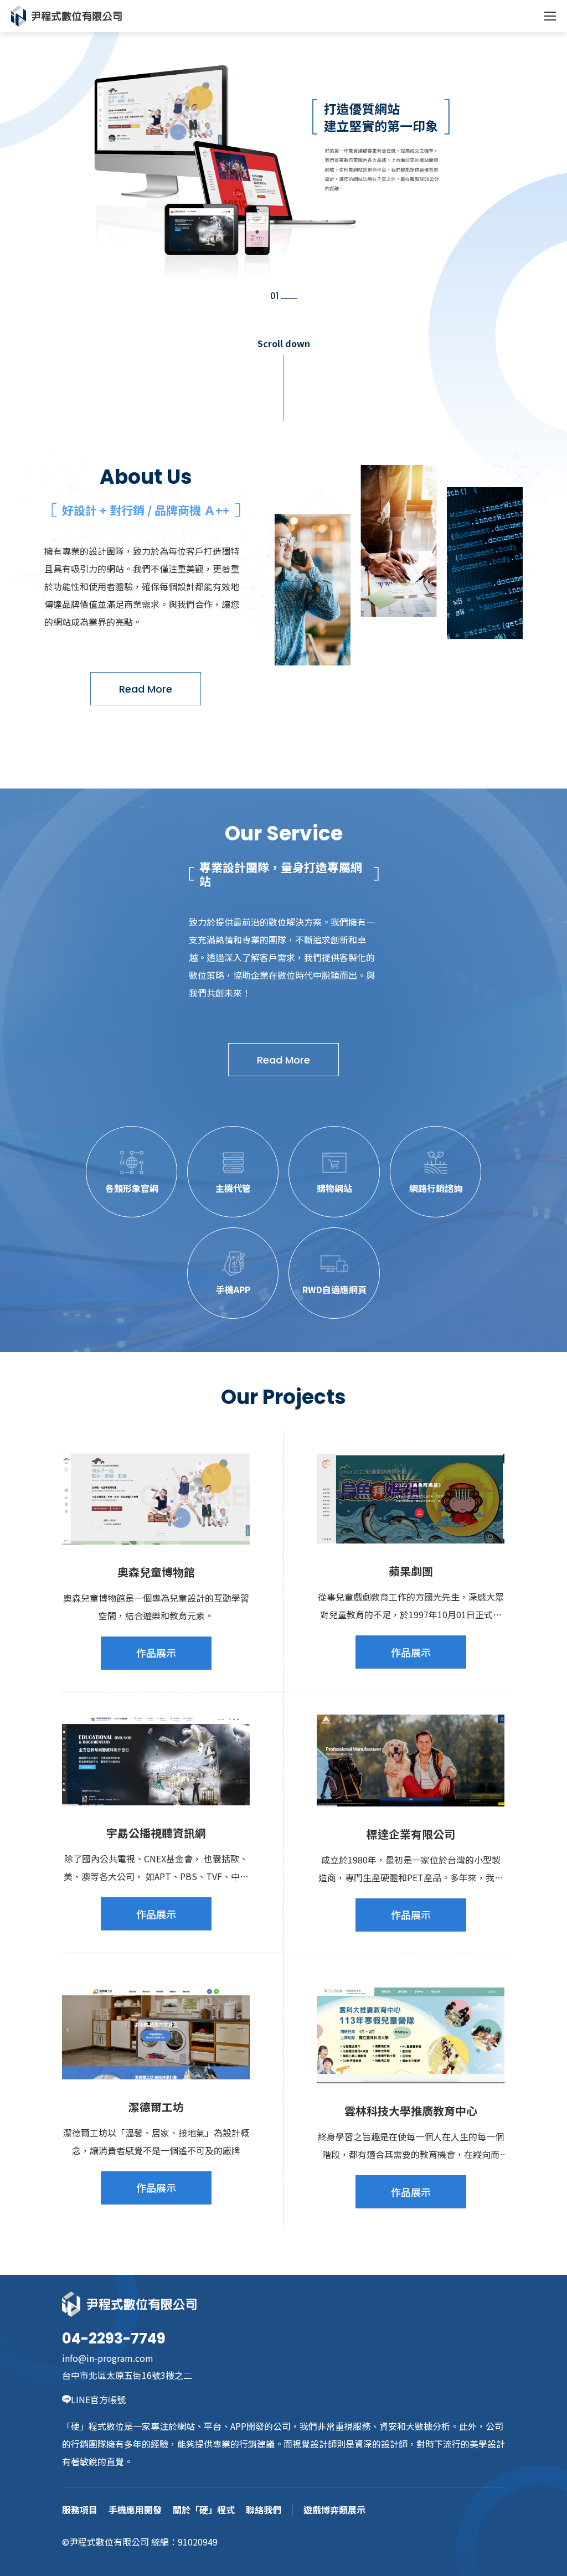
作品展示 (156, 1653)
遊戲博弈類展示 (334, 2510)
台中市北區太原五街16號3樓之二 (127, 2375)
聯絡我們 (264, 2510)
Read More (146, 689)
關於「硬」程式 (204, 2510)
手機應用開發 (135, 2510)
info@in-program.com (108, 2358)
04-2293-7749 (114, 2338)
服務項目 (80, 2510)
